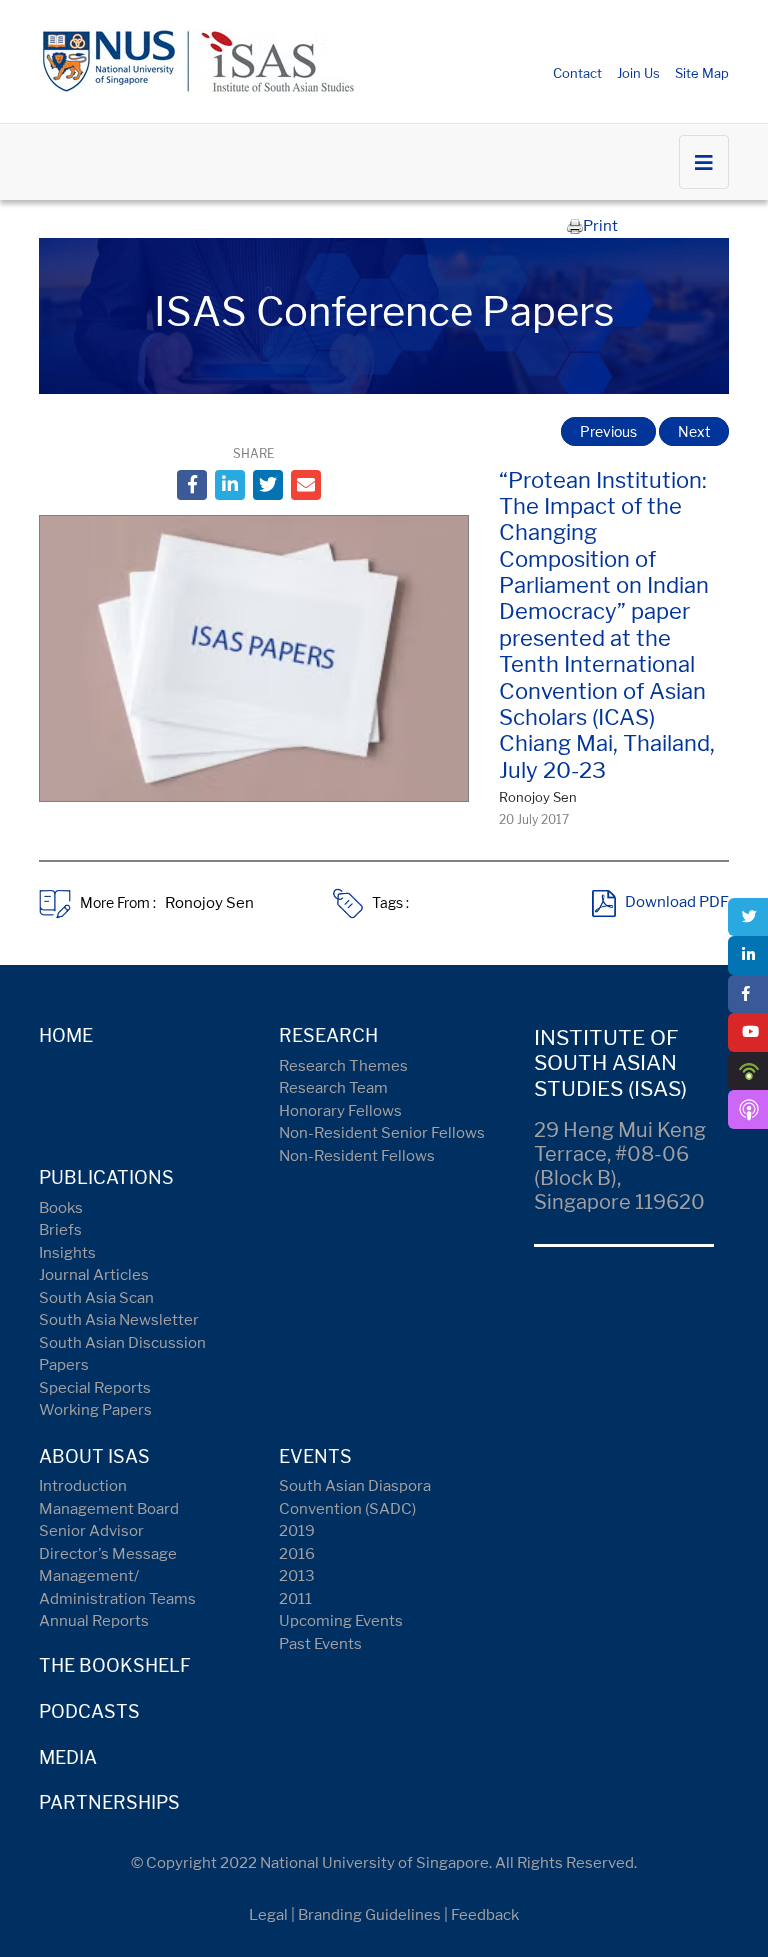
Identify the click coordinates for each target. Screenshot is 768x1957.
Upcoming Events (341, 1621)
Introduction (83, 1486)
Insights (67, 1253)
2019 (297, 1531)
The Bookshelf (115, 1665)
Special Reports (95, 1388)
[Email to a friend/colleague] (306, 485)
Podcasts (89, 1711)
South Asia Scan (96, 1298)
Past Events (320, 1644)
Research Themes (343, 1066)
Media (68, 1757)
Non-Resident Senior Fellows (382, 1133)
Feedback (485, 1915)
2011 (295, 1599)
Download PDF (677, 903)
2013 (297, 1576)
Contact (577, 73)
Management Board (109, 1509)
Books (61, 1208)
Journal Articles (94, 1275)
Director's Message (108, 1554)
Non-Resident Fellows (357, 1156)
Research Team (333, 1088)
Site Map (702, 73)
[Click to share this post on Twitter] (268, 485)
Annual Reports (94, 1621)
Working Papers (95, 1410)
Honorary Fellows (340, 1111)
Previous (608, 431)
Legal (268, 1915)
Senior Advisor (91, 1531)
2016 (297, 1554)
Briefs (60, 1230)
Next (694, 431)
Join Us (638, 73)
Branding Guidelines (369, 1915)
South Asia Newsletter (119, 1320)
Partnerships (109, 1802)
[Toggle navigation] (704, 162)
